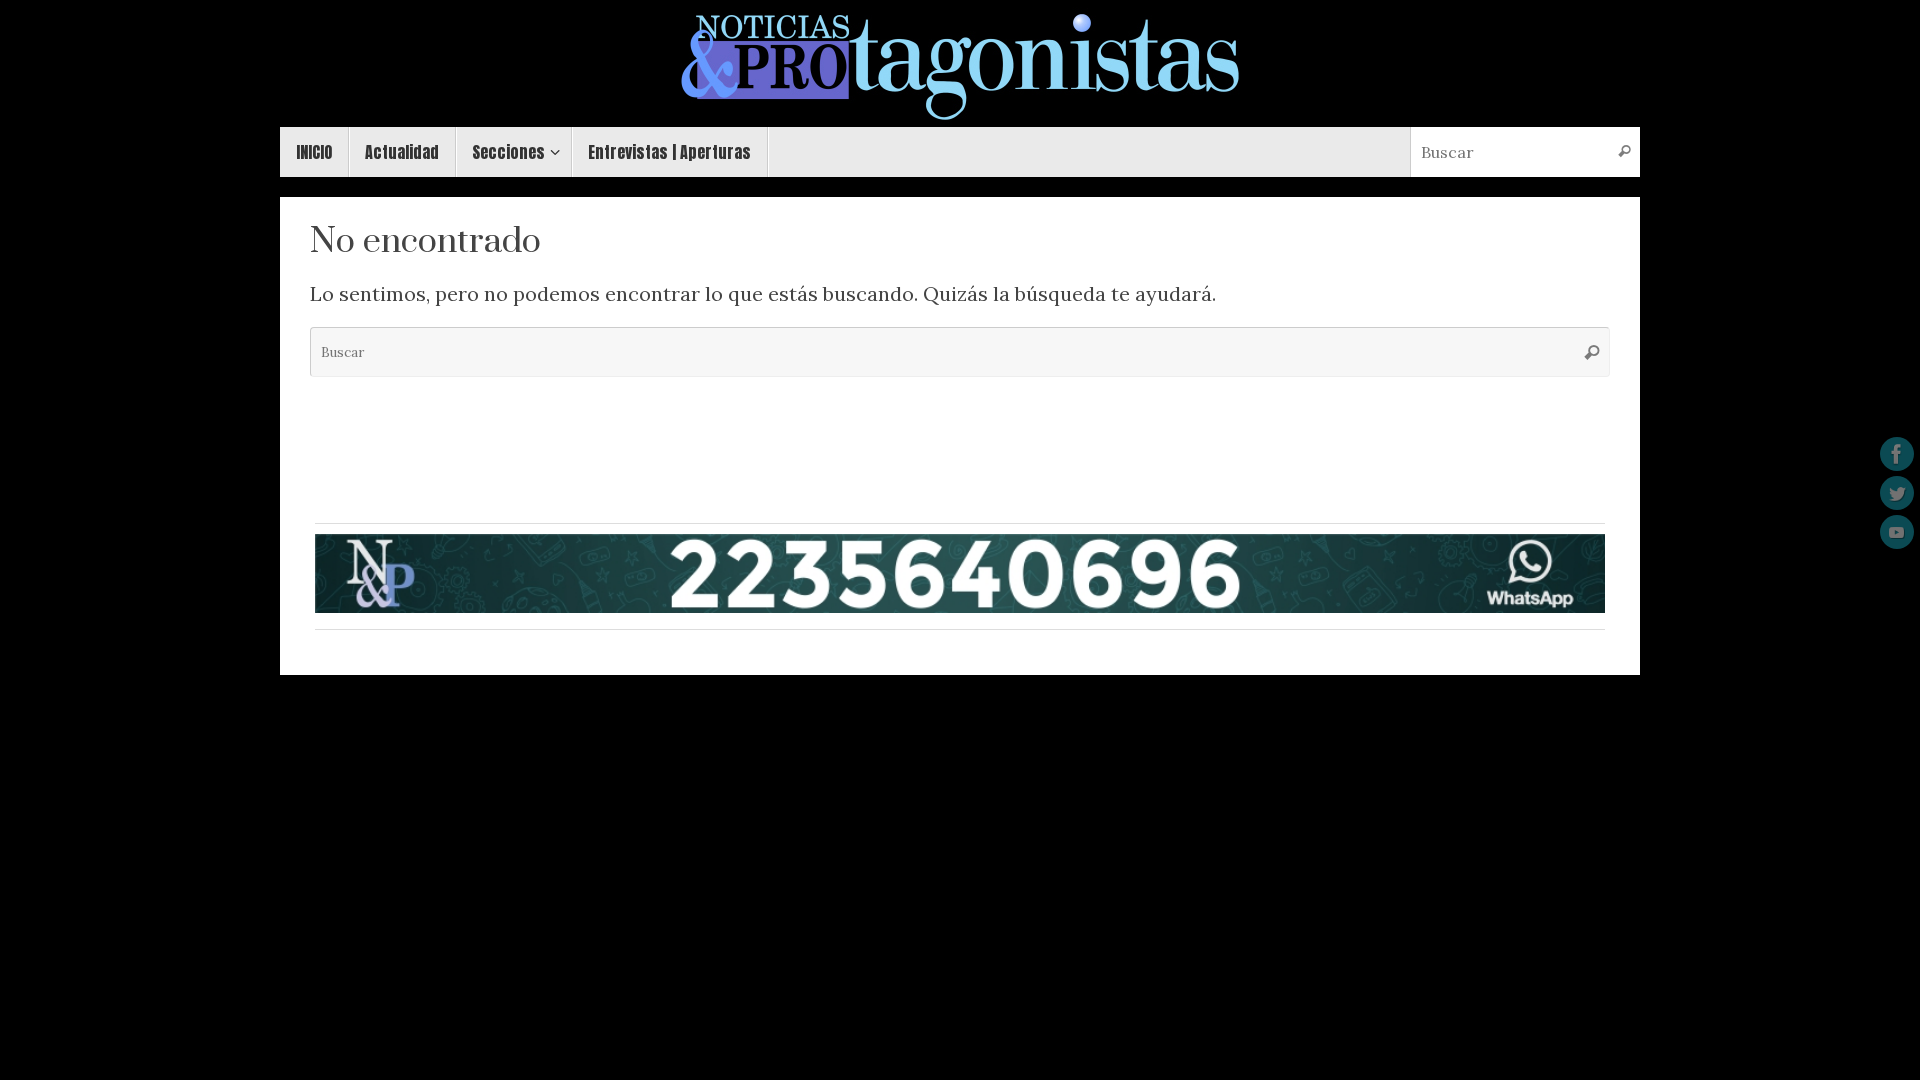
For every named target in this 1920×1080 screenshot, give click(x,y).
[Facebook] (1897, 454)
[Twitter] (1897, 493)
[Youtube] (1897, 532)
